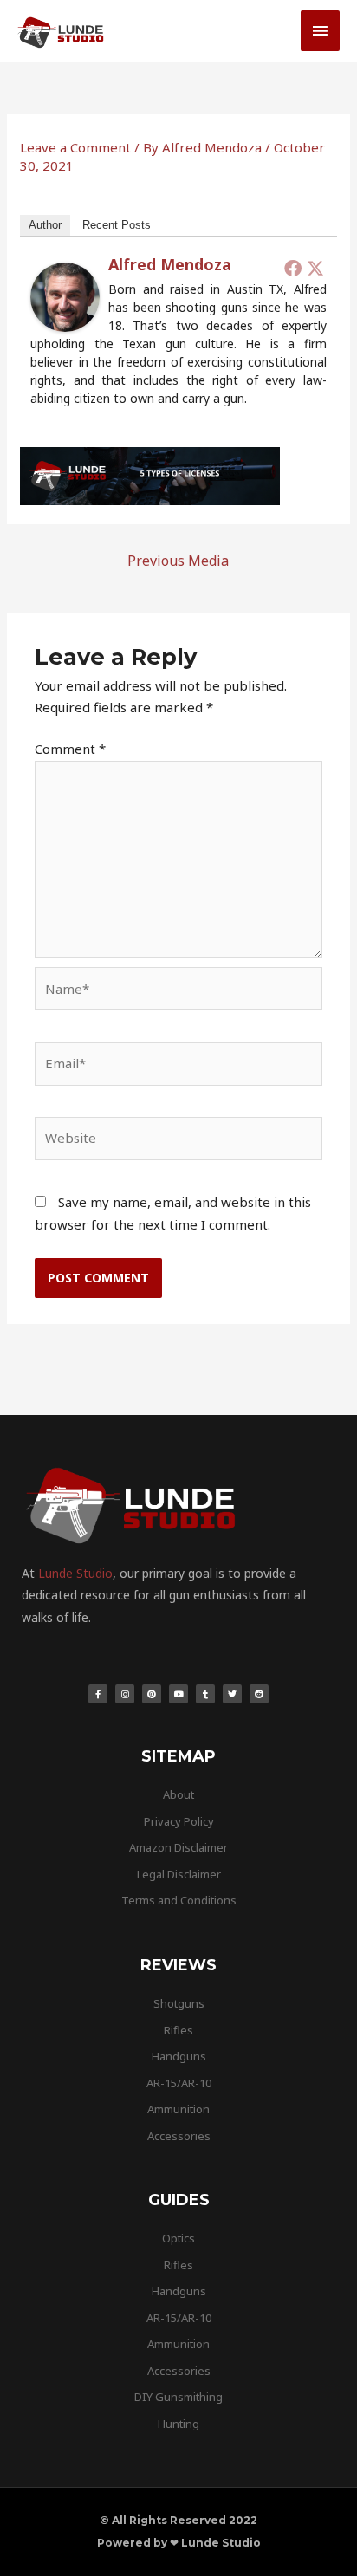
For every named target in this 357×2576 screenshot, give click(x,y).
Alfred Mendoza (170, 264)
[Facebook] (293, 268)
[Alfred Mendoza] (65, 295)
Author (45, 225)
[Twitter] (315, 268)
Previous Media (178, 561)
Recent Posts (117, 225)
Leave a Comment (75, 147)
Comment (70, 749)
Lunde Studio (75, 1573)
